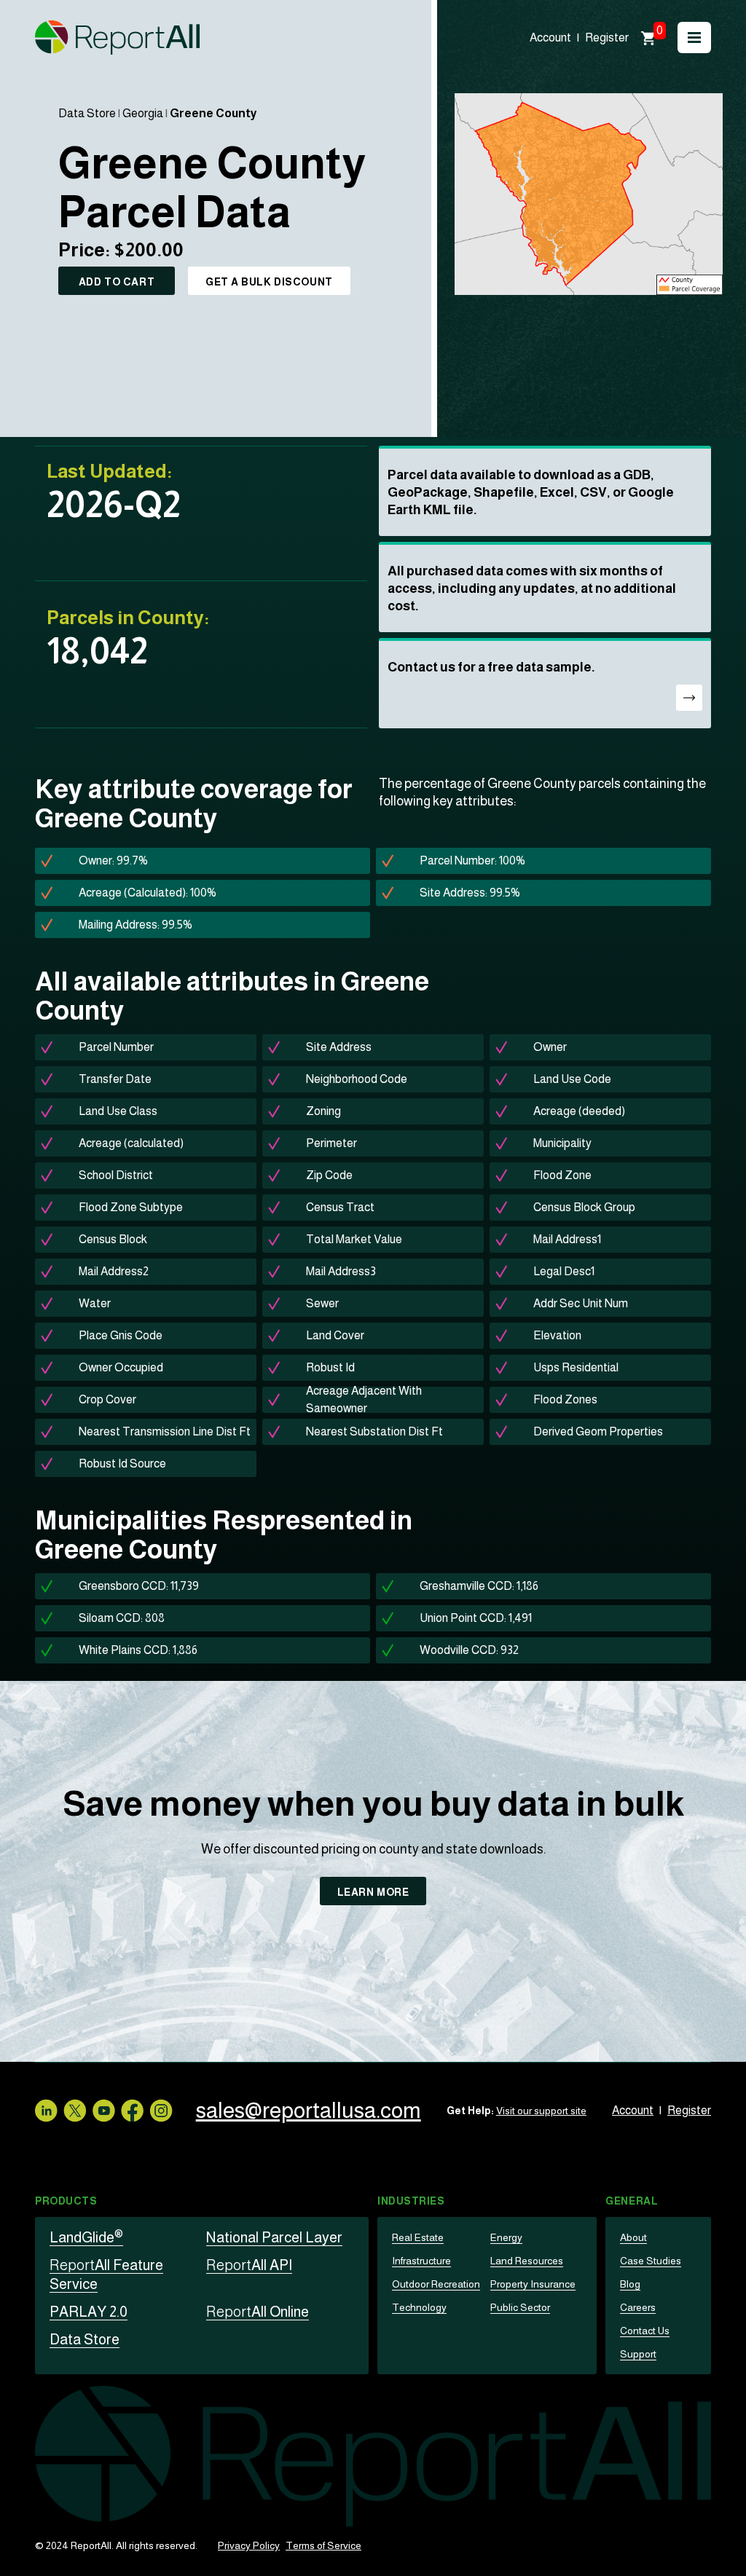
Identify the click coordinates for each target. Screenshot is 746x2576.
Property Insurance (533, 2284)
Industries (411, 2201)
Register (607, 38)
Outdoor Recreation (436, 2284)
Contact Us (645, 2331)
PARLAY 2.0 (89, 2312)
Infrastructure (421, 2261)
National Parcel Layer (274, 2237)
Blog (630, 2284)
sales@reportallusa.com (309, 2110)
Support (638, 2354)
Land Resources (527, 2261)
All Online (258, 2312)
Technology (419, 2307)
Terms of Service (323, 2545)
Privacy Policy (249, 2545)
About (633, 2237)
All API (249, 2265)
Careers (638, 2307)
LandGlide (86, 2237)
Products (66, 2201)
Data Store (87, 113)
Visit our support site (541, 2111)
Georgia (143, 113)
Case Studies (651, 2261)
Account (550, 38)
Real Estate (418, 2237)
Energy (506, 2237)
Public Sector (520, 2307)
